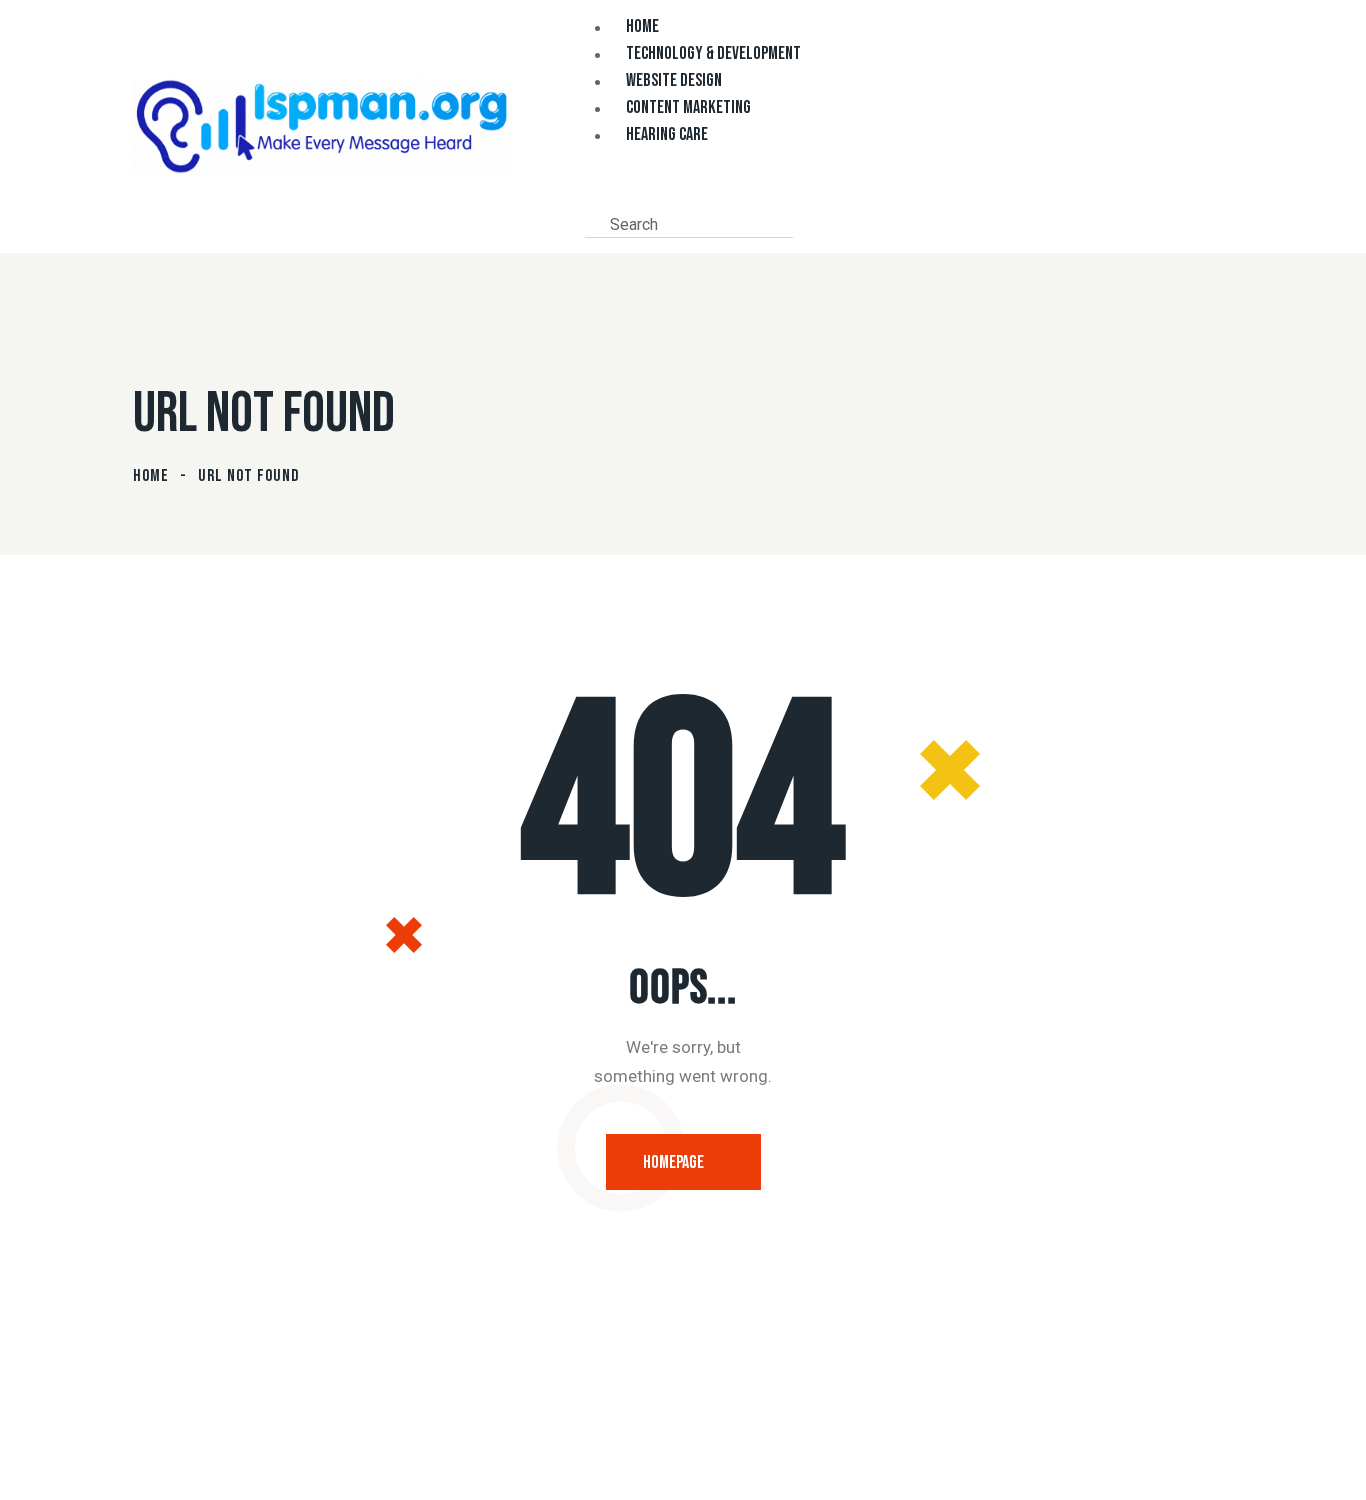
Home (151, 476)
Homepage (673, 1162)
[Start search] (808, 223)
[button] (591, 195)
